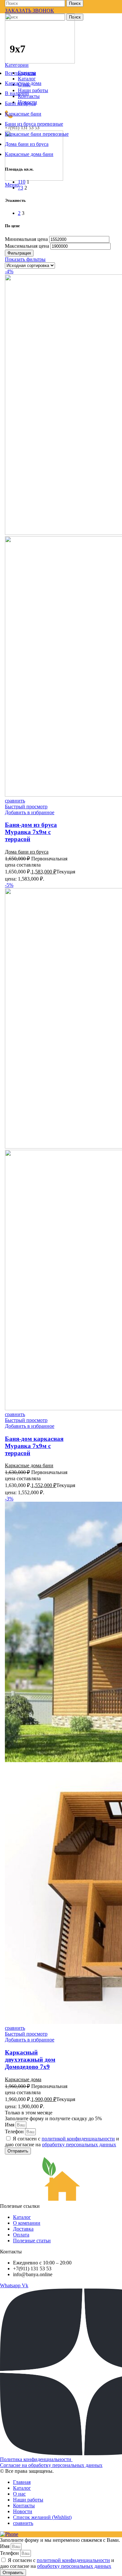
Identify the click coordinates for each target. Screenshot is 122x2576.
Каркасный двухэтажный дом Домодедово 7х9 (30, 2060)
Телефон (15, 2131)
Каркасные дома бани (29, 1465)
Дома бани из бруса (27, 852)
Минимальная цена (26, 239)
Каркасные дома (23, 2079)
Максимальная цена (27, 246)
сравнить (23, 2523)
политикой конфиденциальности (78, 2139)
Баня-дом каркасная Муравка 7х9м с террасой (34, 1446)
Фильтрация (19, 253)
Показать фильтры (25, 259)
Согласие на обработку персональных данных (51, 2465)
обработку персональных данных (79, 2144)
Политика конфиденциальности (36, 2459)
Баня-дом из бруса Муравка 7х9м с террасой (31, 832)
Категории (17, 65)
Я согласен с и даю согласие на (62, 2142)
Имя (10, 2125)
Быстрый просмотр (26, 807)
